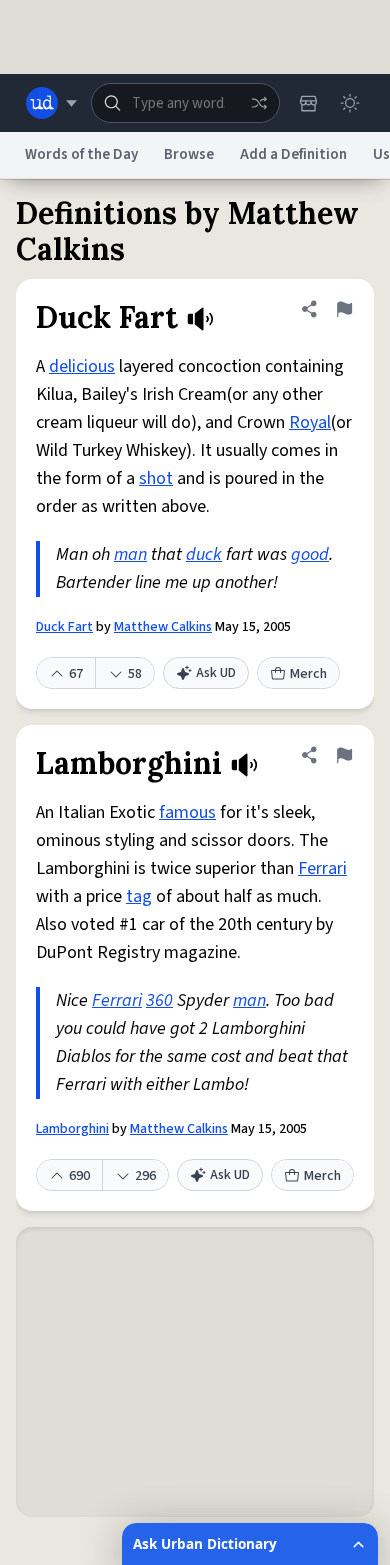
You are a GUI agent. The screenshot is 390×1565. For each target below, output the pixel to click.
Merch (308, 674)
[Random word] (259, 103)
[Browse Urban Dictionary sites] (51, 103)
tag (139, 896)
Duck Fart (64, 627)
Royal (310, 422)
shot (156, 478)
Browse (189, 154)
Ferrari (322, 868)
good (310, 554)
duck (204, 554)
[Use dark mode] (350, 103)
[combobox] (185, 103)
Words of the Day (81, 154)
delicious (82, 366)
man (130, 554)
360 (159, 1000)
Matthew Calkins (163, 627)
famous (187, 812)
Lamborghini (72, 1129)
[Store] (308, 103)
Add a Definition (293, 154)
